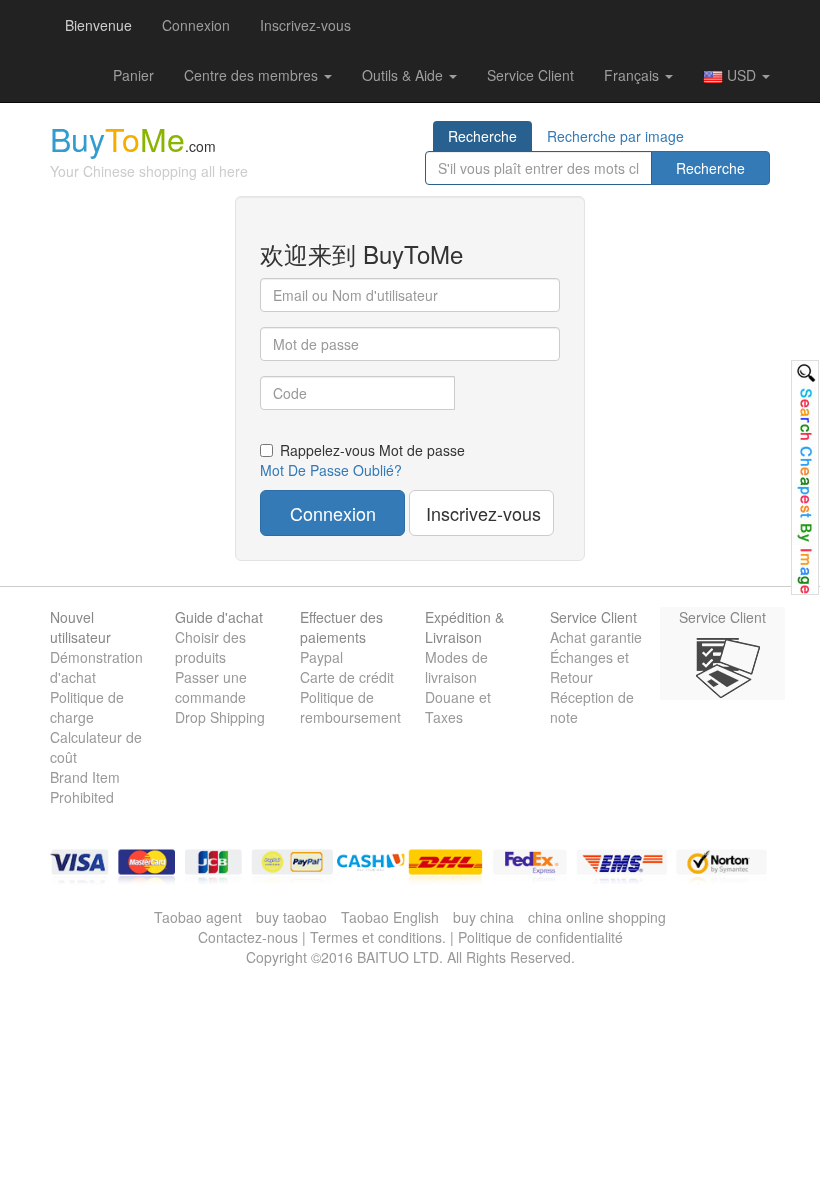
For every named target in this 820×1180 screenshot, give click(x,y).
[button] (133, 75)
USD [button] (741, 75)
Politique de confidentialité (540, 937)
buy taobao (291, 917)
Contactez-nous (248, 937)
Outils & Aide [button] (404, 75)
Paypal (321, 657)
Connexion (196, 25)
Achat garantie (596, 637)
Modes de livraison (456, 667)
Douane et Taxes (458, 707)
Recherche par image (615, 136)
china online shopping (597, 917)
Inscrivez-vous (305, 25)
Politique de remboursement (350, 707)
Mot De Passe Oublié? (331, 470)
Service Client (530, 75)
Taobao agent (198, 917)
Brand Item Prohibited (85, 787)
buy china (483, 917)
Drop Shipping (220, 717)
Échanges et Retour (589, 667)
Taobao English (390, 917)
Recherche (482, 136)
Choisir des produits (210, 647)
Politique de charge (87, 707)
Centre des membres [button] (253, 75)
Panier (133, 75)
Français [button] (633, 75)
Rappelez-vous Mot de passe (372, 450)
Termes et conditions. (378, 937)
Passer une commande (211, 687)
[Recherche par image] (805, 477)
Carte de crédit (347, 677)
